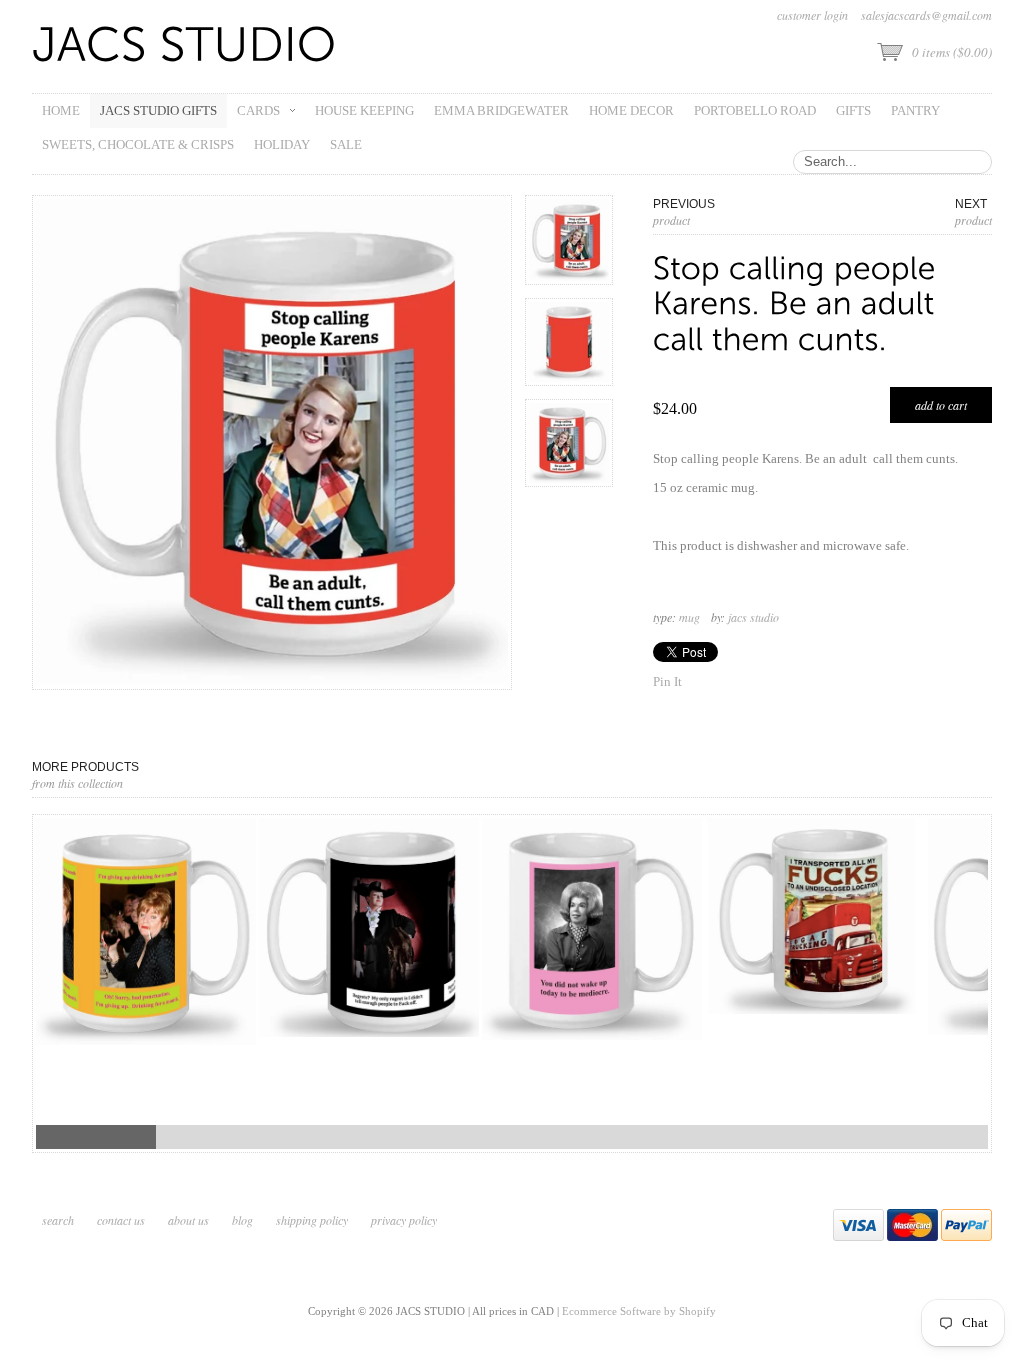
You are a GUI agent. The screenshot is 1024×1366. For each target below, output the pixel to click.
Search (58, 1220)
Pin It (667, 681)
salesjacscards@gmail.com (926, 15)
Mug (689, 617)
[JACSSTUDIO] (184, 46)
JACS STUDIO (753, 617)
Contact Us (121, 1220)
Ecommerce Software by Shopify (639, 1311)
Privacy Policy (404, 1220)
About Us (188, 1220)
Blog (242, 1220)
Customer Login (812, 15)
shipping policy (312, 1220)
